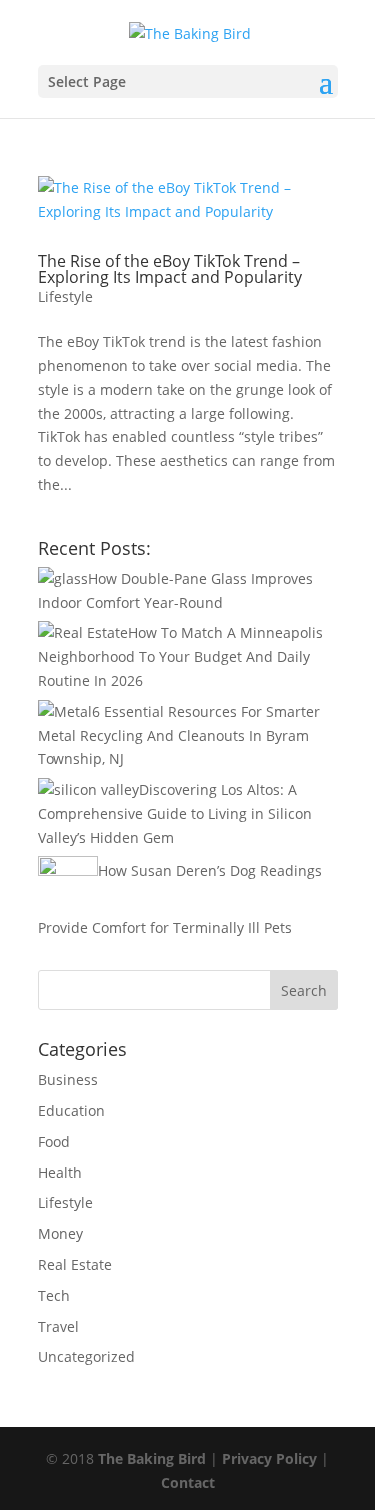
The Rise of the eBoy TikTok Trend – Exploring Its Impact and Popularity (170, 269)
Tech (54, 1295)
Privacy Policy (269, 1458)
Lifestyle (65, 296)
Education (71, 1110)
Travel (58, 1326)
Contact (188, 1482)
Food (54, 1141)
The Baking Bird (152, 1458)
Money (60, 1233)
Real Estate (75, 1264)
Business (68, 1079)
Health (60, 1172)
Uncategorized (86, 1356)
